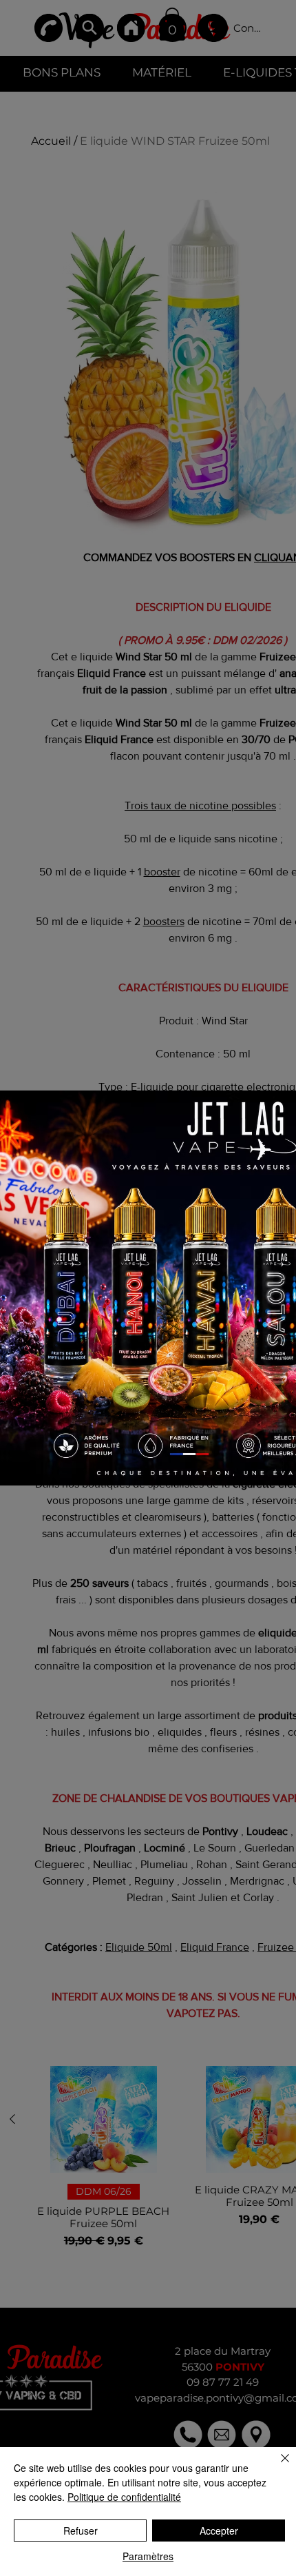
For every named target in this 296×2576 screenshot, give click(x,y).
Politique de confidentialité (124, 2497)
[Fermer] (277, 2466)
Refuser (81, 2531)
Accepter (219, 2531)
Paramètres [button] (148, 2556)
